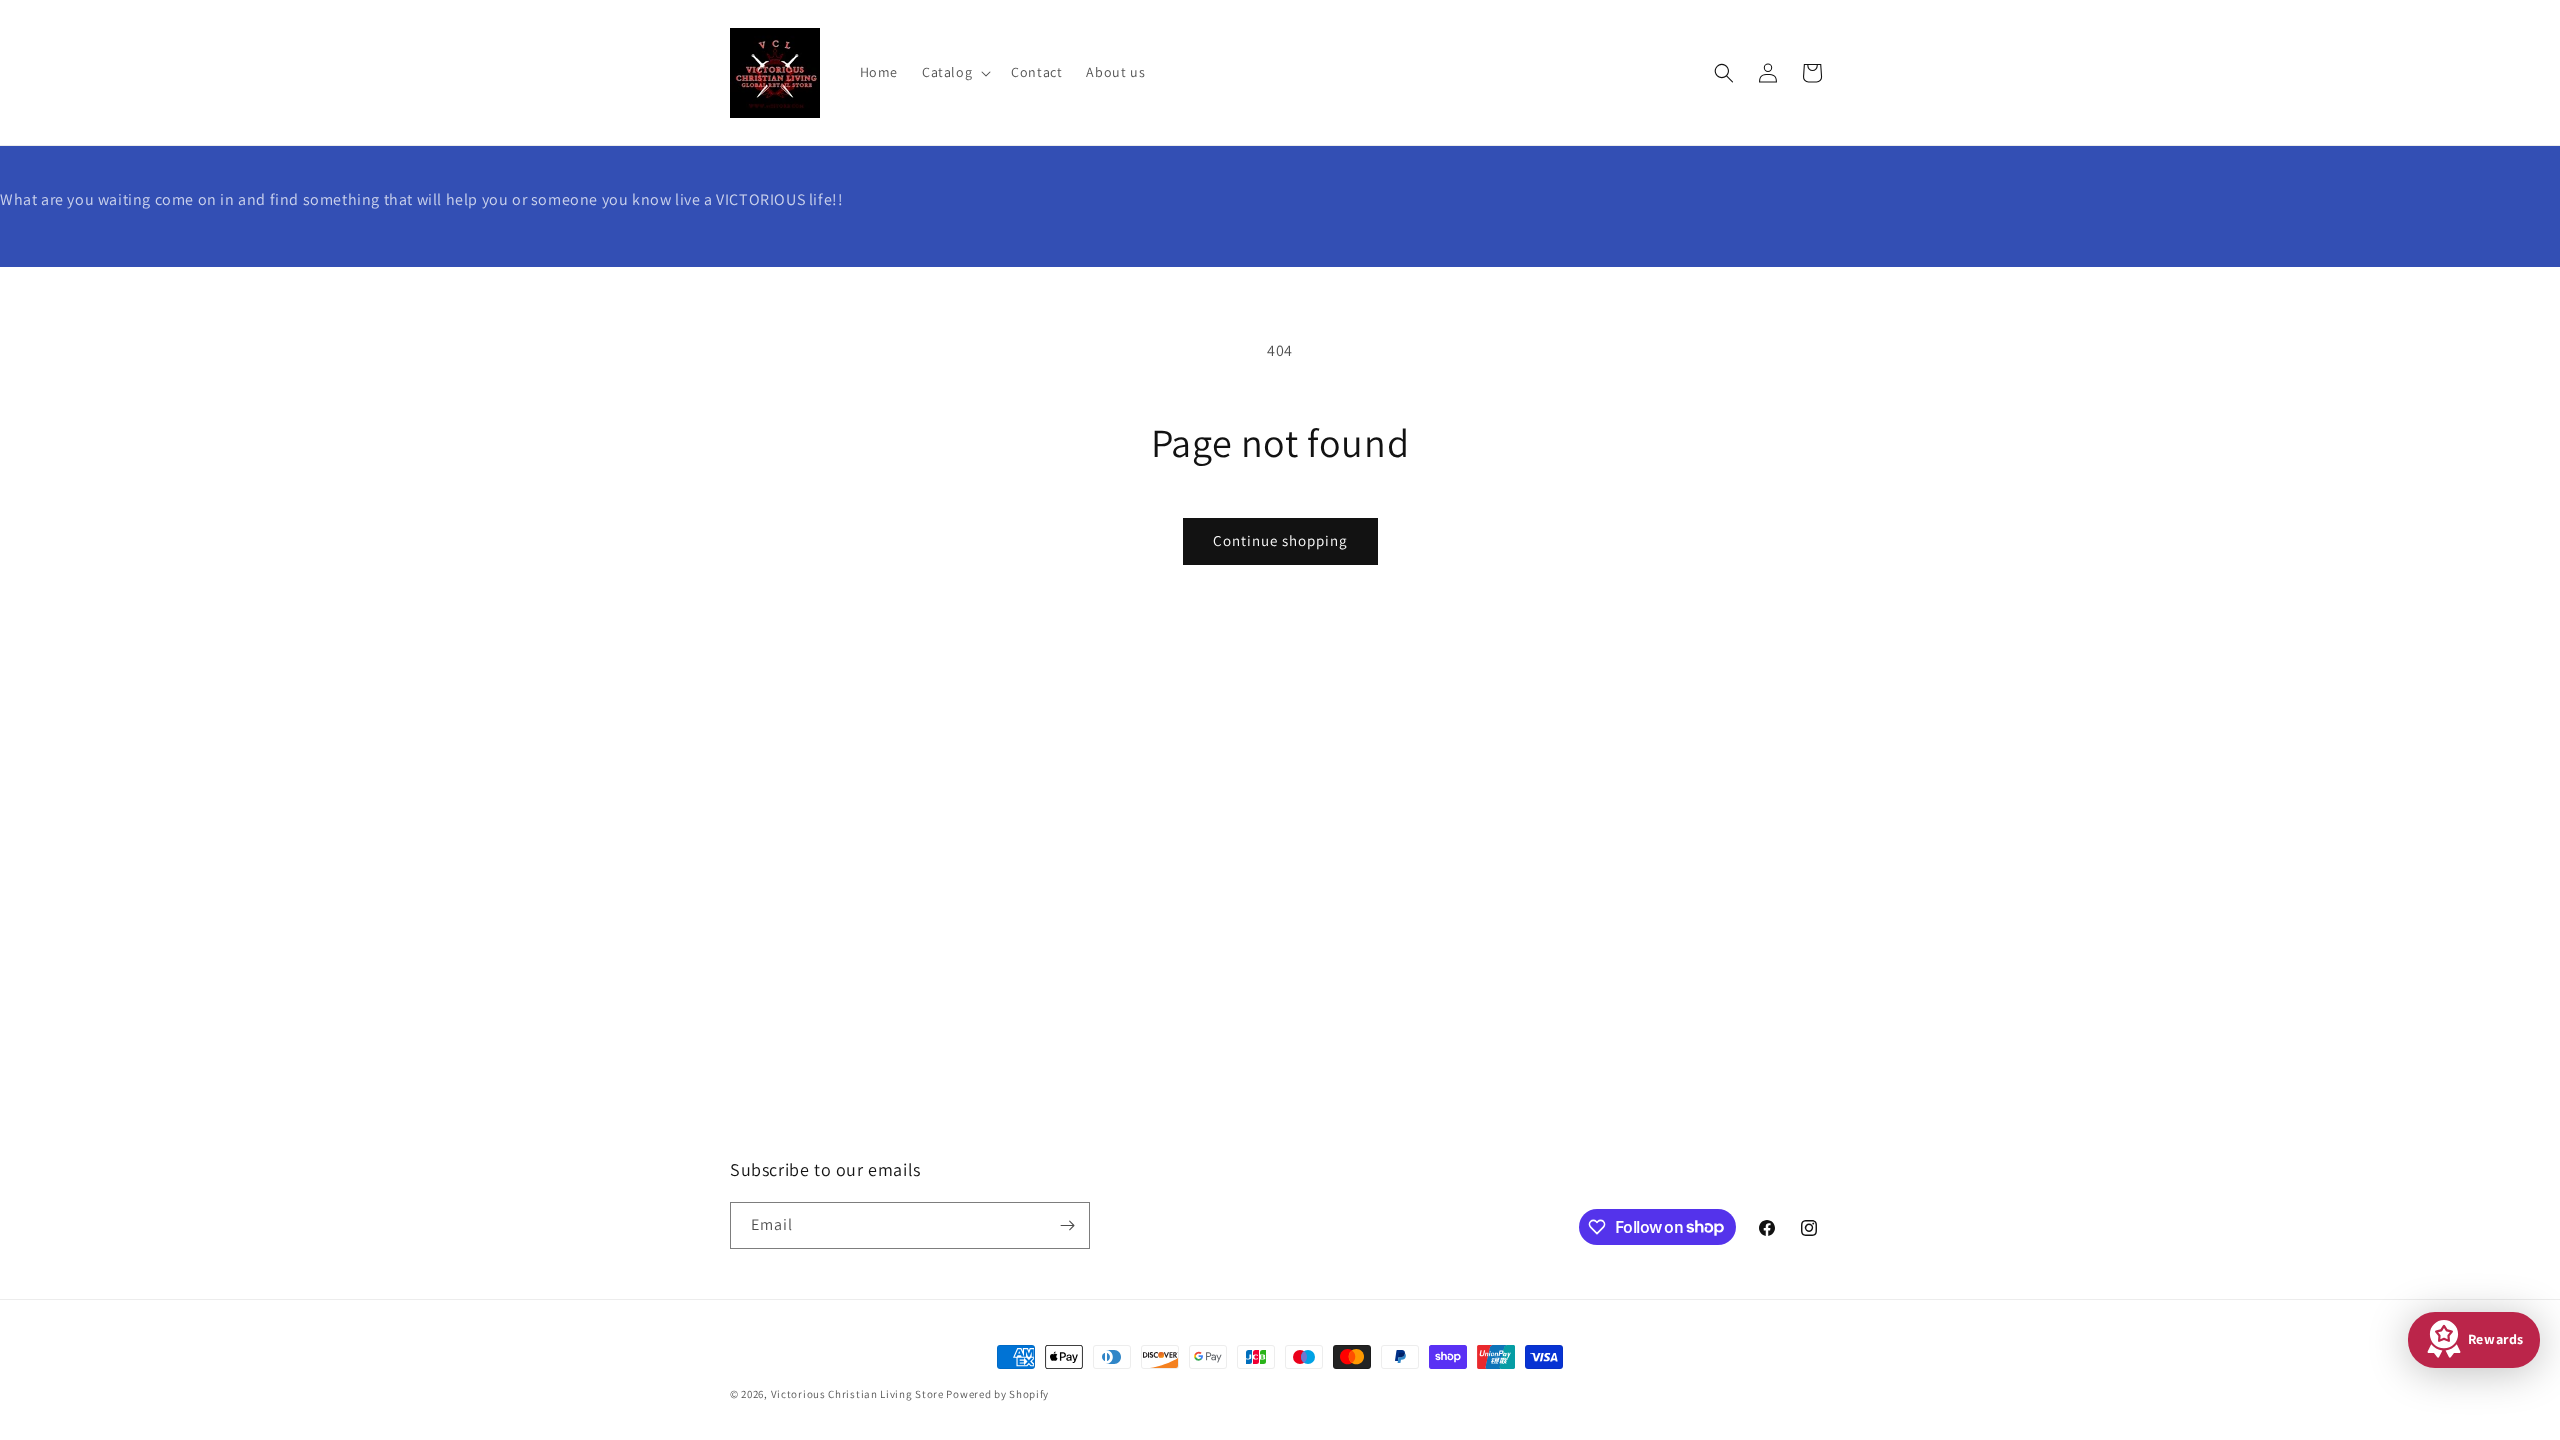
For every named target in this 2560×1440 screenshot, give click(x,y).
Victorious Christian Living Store (857, 1394)
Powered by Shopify (997, 1394)
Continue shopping (1280, 540)
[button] (954, 72)
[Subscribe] (1067, 1225)
